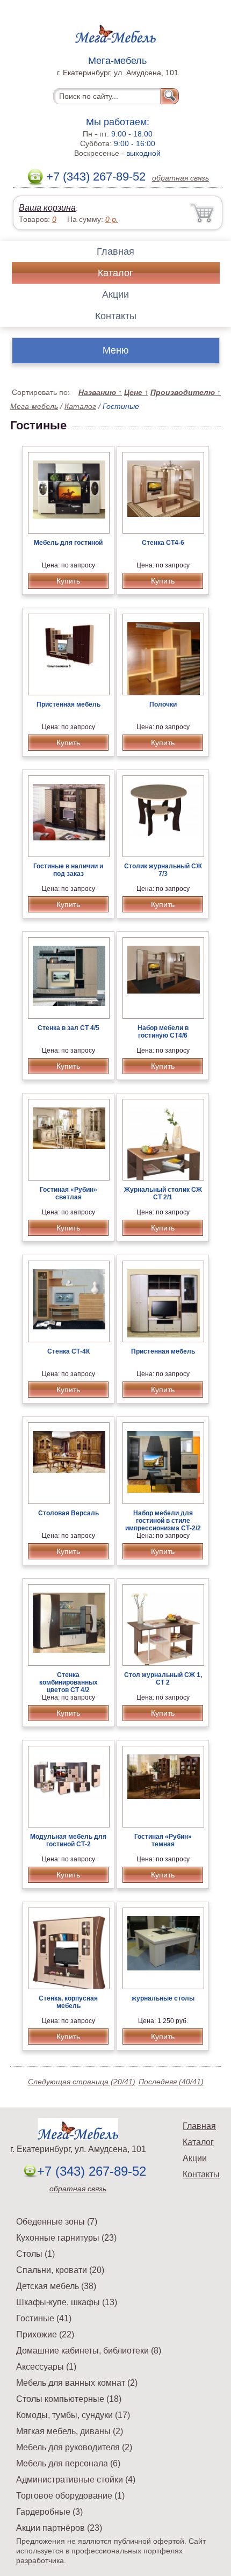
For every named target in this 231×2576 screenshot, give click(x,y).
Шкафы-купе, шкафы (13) (67, 2302)
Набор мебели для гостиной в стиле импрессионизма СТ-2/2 (163, 1521)
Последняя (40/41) (171, 2082)
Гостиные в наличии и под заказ (68, 870)
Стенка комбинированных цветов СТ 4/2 (68, 1682)
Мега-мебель (34, 406)
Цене (136, 392)
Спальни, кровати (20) (60, 2270)
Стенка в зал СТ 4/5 (68, 1028)
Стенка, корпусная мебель (68, 2002)
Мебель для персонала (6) (68, 2463)
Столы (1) (35, 2254)
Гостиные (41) (44, 2318)
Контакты (116, 316)
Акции (115, 294)
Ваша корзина (47, 208)
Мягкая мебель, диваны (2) (70, 2431)
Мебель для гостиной (68, 543)
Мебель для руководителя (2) (74, 2447)
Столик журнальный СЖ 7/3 (163, 870)
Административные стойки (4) (76, 2480)
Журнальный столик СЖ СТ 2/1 (163, 1193)
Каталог (115, 273)
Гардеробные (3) (49, 2512)
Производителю (186, 392)
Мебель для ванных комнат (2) (77, 2383)
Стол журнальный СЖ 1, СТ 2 (163, 1679)
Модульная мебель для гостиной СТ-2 (68, 1840)
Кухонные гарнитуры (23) (66, 2238)
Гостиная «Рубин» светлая (68, 1193)
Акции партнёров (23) (59, 2528)
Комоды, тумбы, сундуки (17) (73, 2415)
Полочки (163, 704)
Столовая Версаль (68, 1513)
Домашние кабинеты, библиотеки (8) (89, 2351)
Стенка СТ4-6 (163, 543)
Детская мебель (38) (56, 2286)
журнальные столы (163, 1998)
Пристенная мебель (68, 704)
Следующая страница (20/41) (82, 2082)
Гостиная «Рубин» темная (163, 1840)
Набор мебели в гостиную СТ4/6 (163, 1032)
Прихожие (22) (45, 2334)
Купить (68, 581)
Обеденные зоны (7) (57, 2222)
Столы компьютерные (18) (69, 2399)
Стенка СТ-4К (68, 1351)
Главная (115, 251)
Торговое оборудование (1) (70, 2496)
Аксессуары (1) (46, 2367)
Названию (100, 392)
